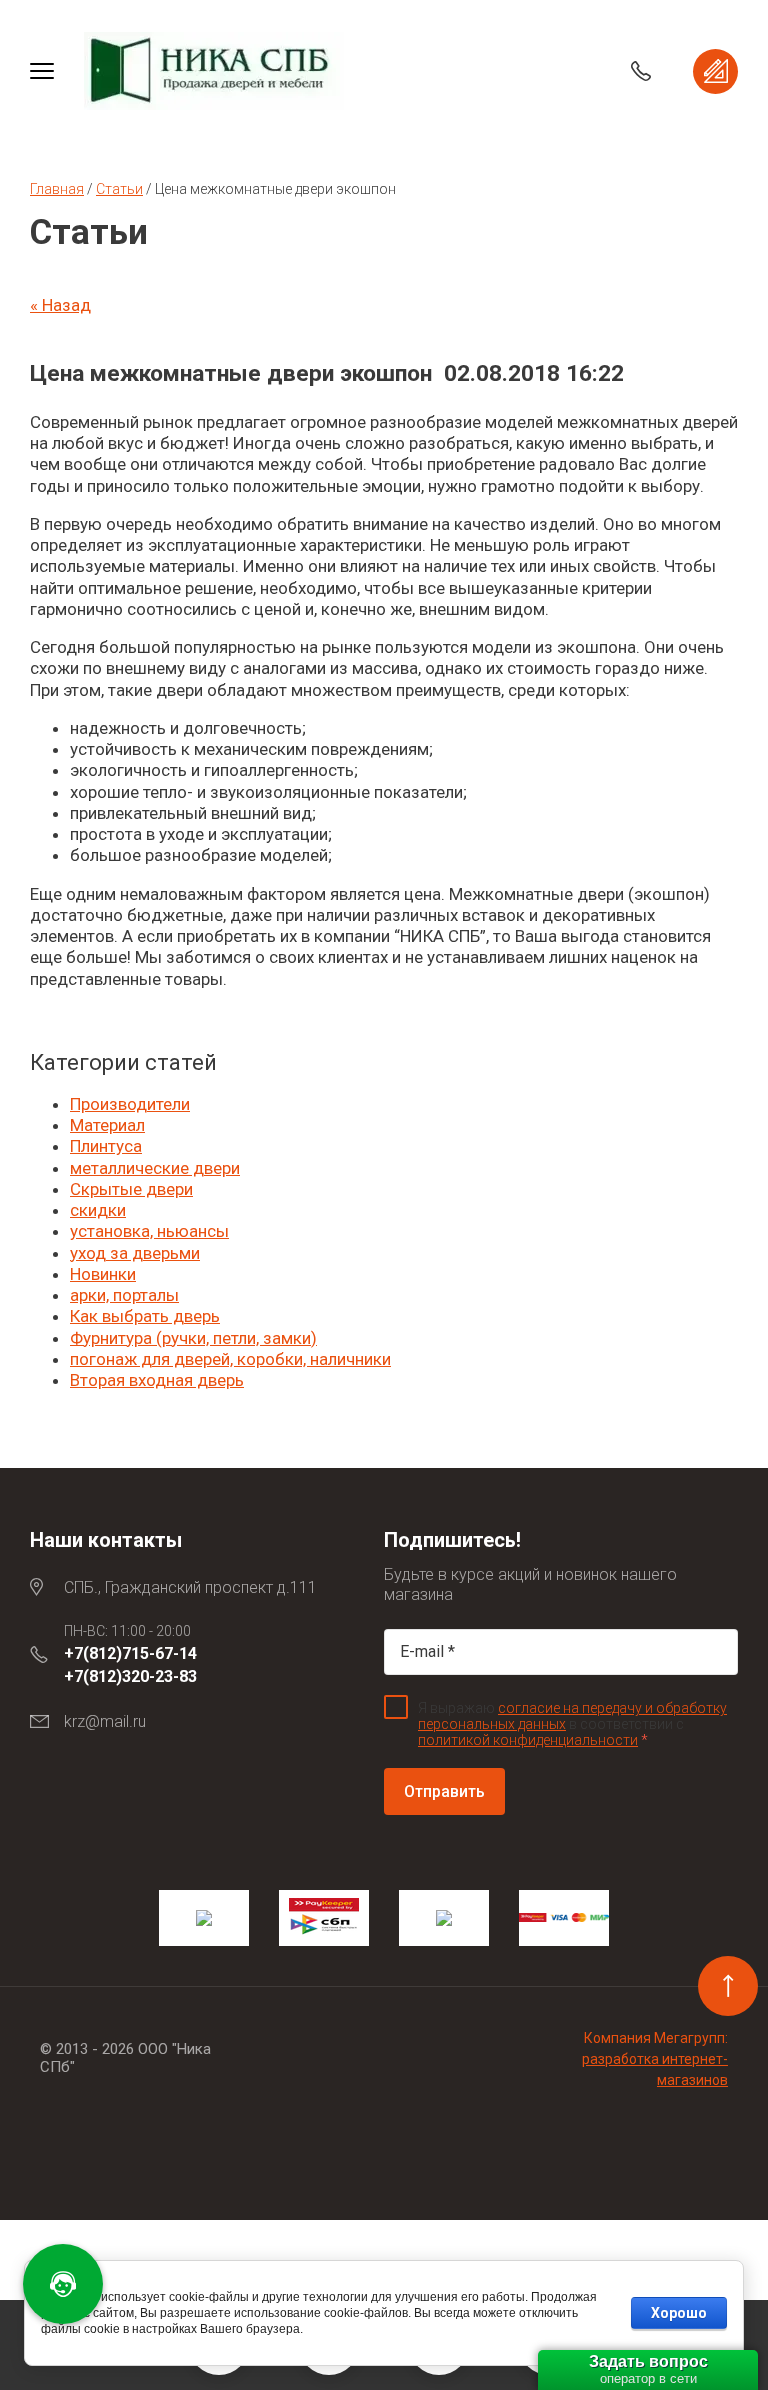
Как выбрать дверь (145, 1316)
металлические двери (155, 1168)
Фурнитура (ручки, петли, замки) (193, 1338)
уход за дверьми (135, 1253)
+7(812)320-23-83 (130, 1676)
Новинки (103, 1274)
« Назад (60, 305)
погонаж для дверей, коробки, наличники (230, 1359)
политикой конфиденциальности (528, 1740)
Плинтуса (106, 1146)
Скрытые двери (131, 1189)
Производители (130, 1104)
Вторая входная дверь (157, 1380)
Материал (107, 1125)
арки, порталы (124, 1295)
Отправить (444, 1791)
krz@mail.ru (105, 1721)
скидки (98, 1210)
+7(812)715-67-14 (130, 1653)
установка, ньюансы (149, 1231)
